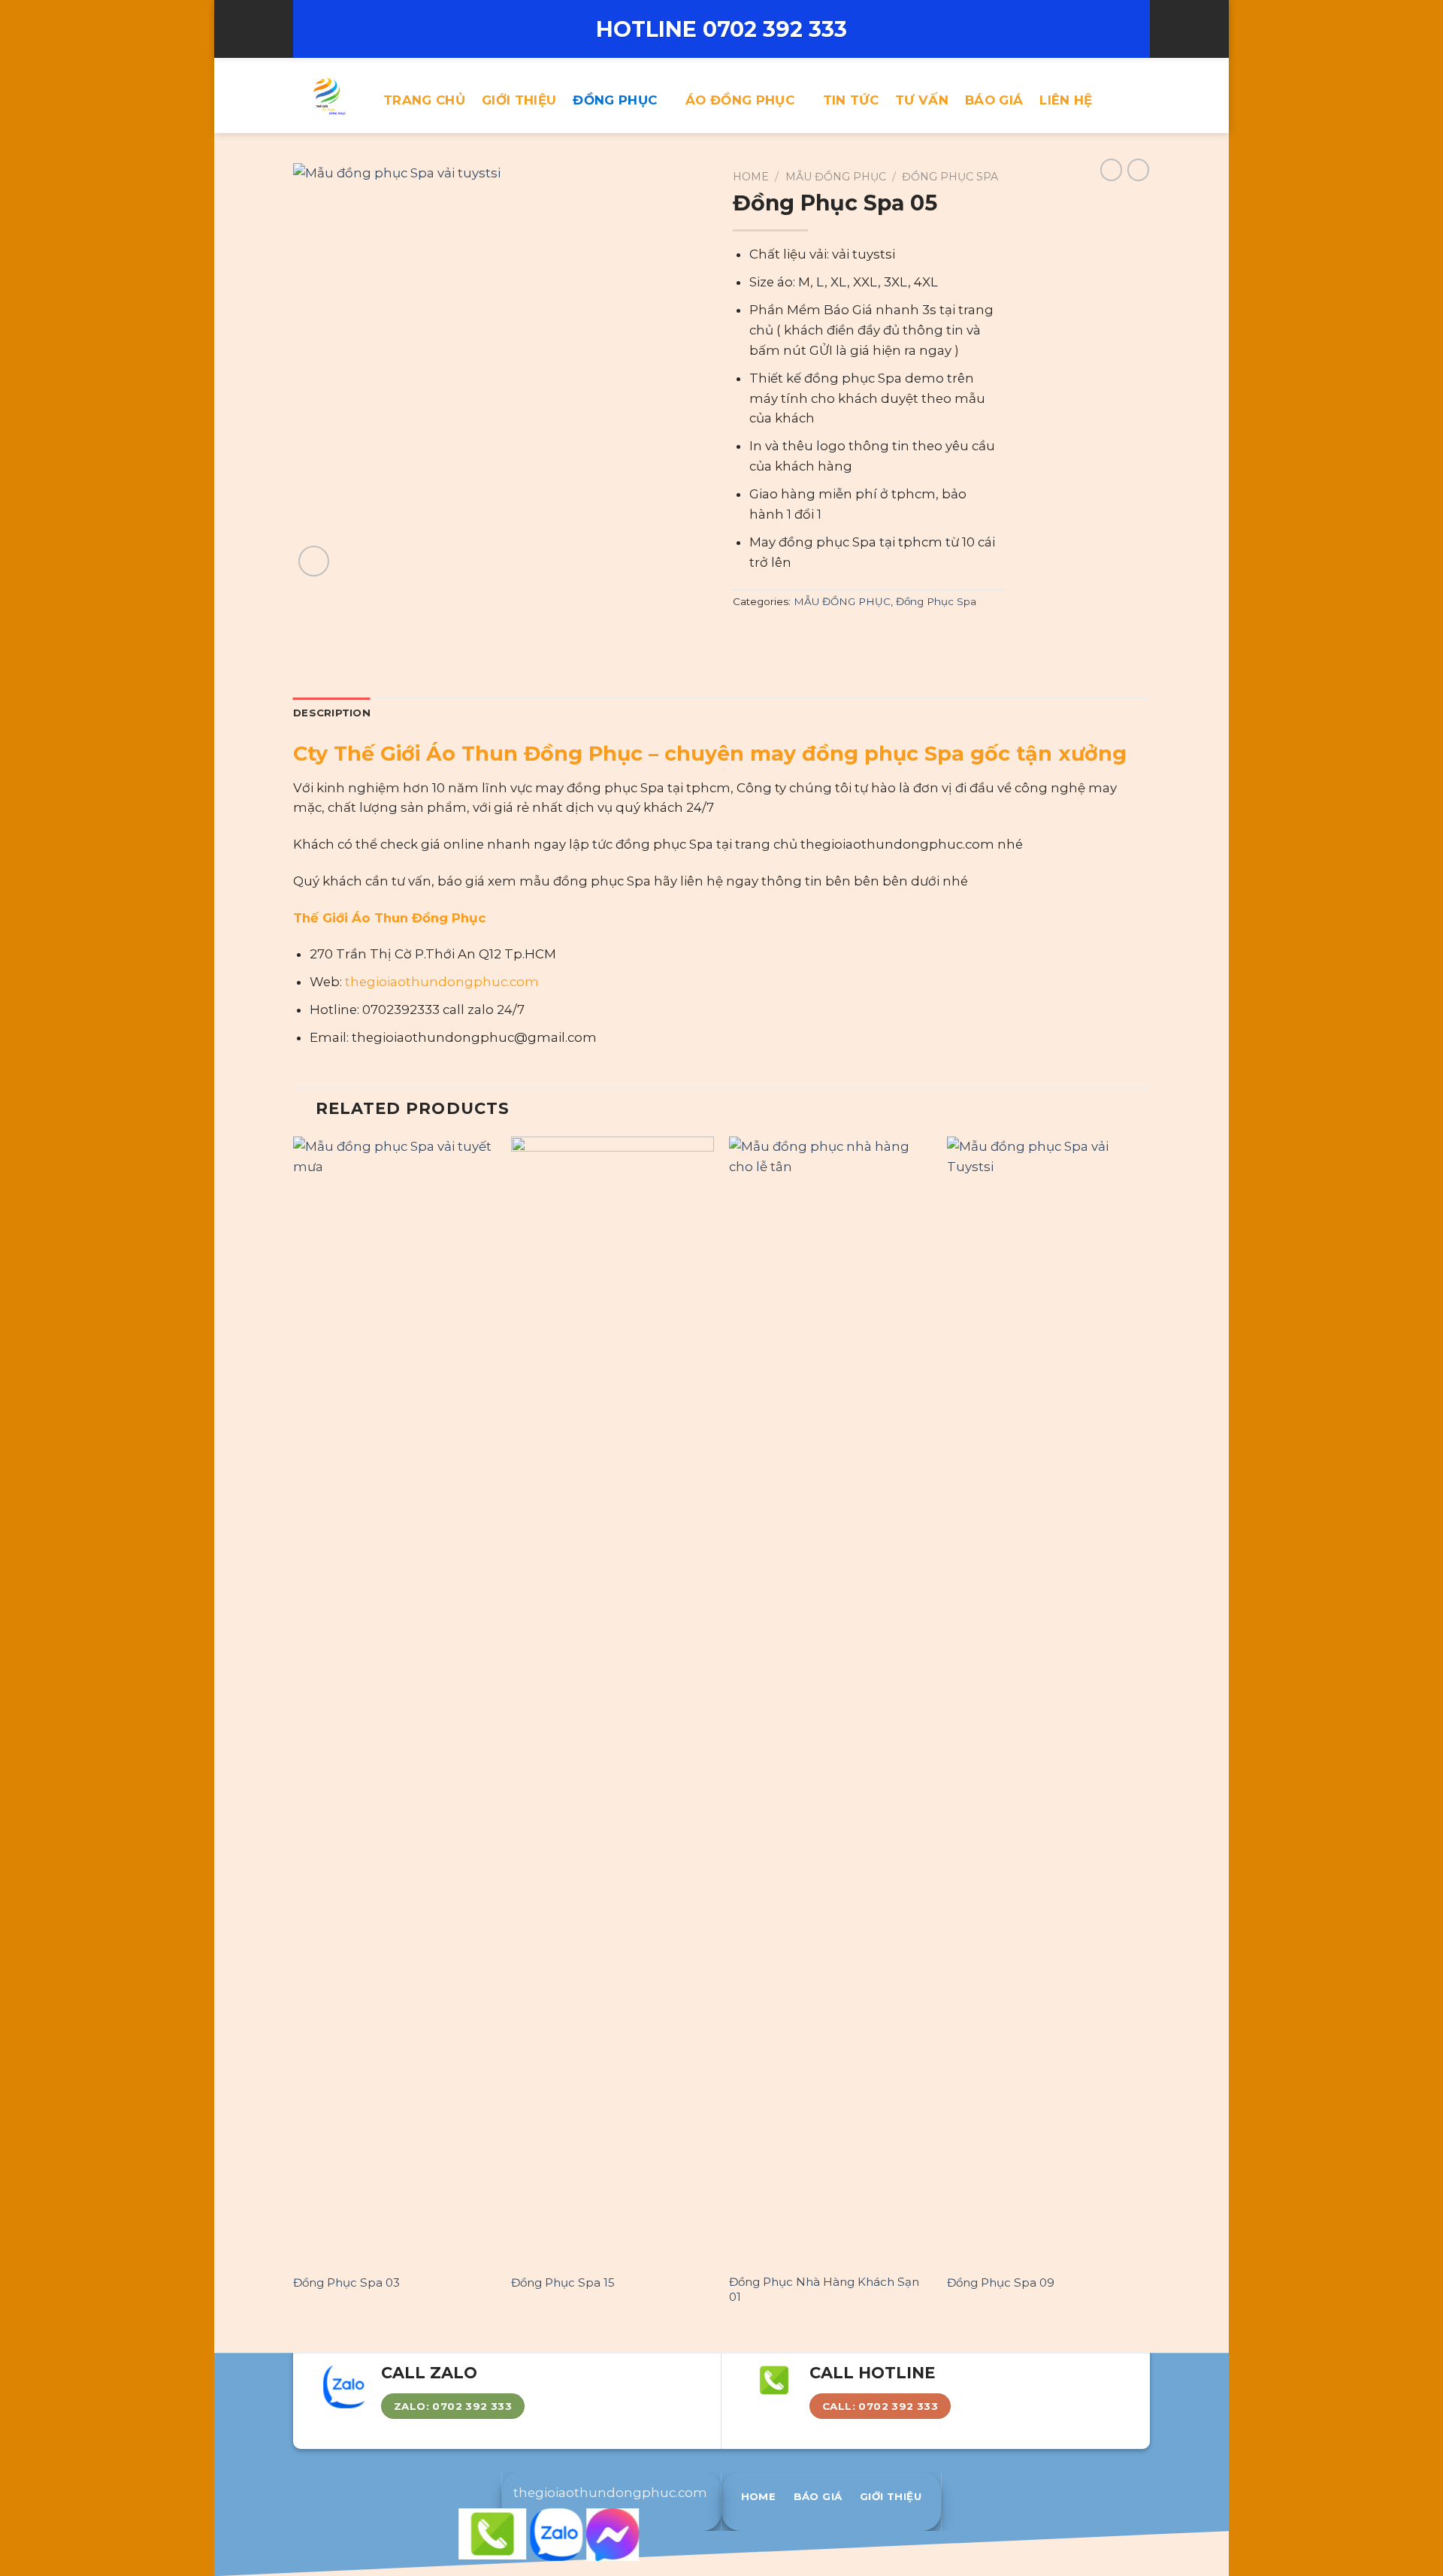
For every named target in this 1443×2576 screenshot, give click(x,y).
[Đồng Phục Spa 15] (613, 1700)
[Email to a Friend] (781, 634)
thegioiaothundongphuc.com (442, 982)
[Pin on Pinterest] (800, 634)
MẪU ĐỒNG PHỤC (836, 177)
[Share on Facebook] (742, 634)
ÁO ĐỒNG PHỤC (740, 100)
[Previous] (294, 1736)
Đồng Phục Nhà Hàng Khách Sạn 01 (824, 2289)
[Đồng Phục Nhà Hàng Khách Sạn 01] (830, 1700)
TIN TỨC (851, 100)
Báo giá (994, 100)
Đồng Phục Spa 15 (563, 2282)
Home (751, 177)
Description (332, 713)
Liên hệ (1066, 100)
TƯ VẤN (922, 100)
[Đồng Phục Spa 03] (395, 1700)
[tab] (332, 713)
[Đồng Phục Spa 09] (1048, 1700)
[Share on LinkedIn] (820, 634)
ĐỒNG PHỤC (615, 100)
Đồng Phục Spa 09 (1001, 2282)
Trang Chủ (424, 100)
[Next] (1149, 1736)
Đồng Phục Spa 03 (346, 2282)
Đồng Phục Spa (950, 177)
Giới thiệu (519, 100)
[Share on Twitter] (762, 634)
